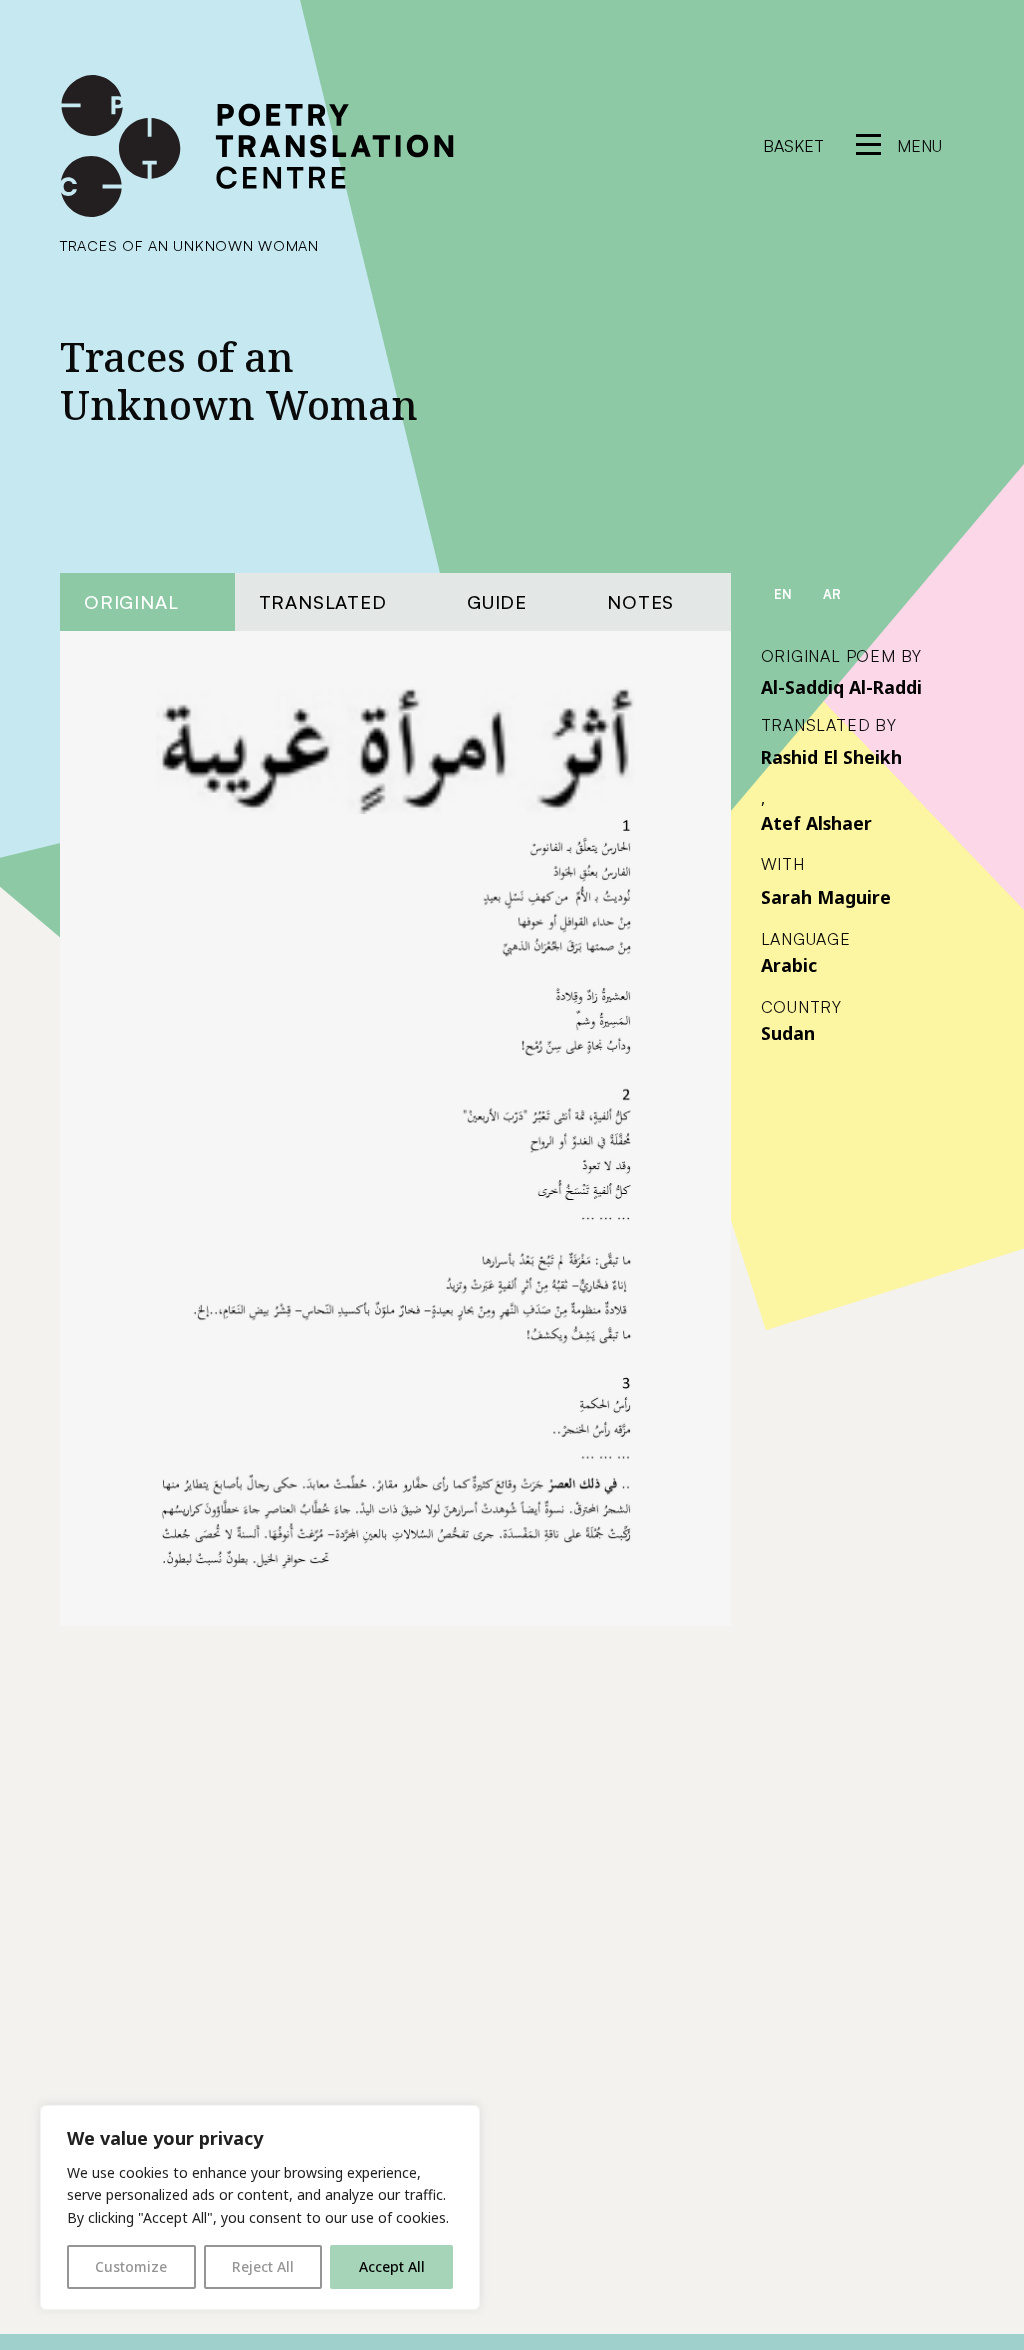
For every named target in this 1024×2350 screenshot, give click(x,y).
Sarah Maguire (826, 897)
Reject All (263, 2266)
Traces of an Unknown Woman (189, 245)
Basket (793, 146)
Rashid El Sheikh (831, 757)
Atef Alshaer (816, 823)
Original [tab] (131, 601)
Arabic (789, 965)
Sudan (788, 1033)
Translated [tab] (323, 601)
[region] (260, 2207)
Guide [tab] (497, 601)
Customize (131, 2266)
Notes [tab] (640, 601)
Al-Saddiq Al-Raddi (841, 687)
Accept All (392, 2266)
